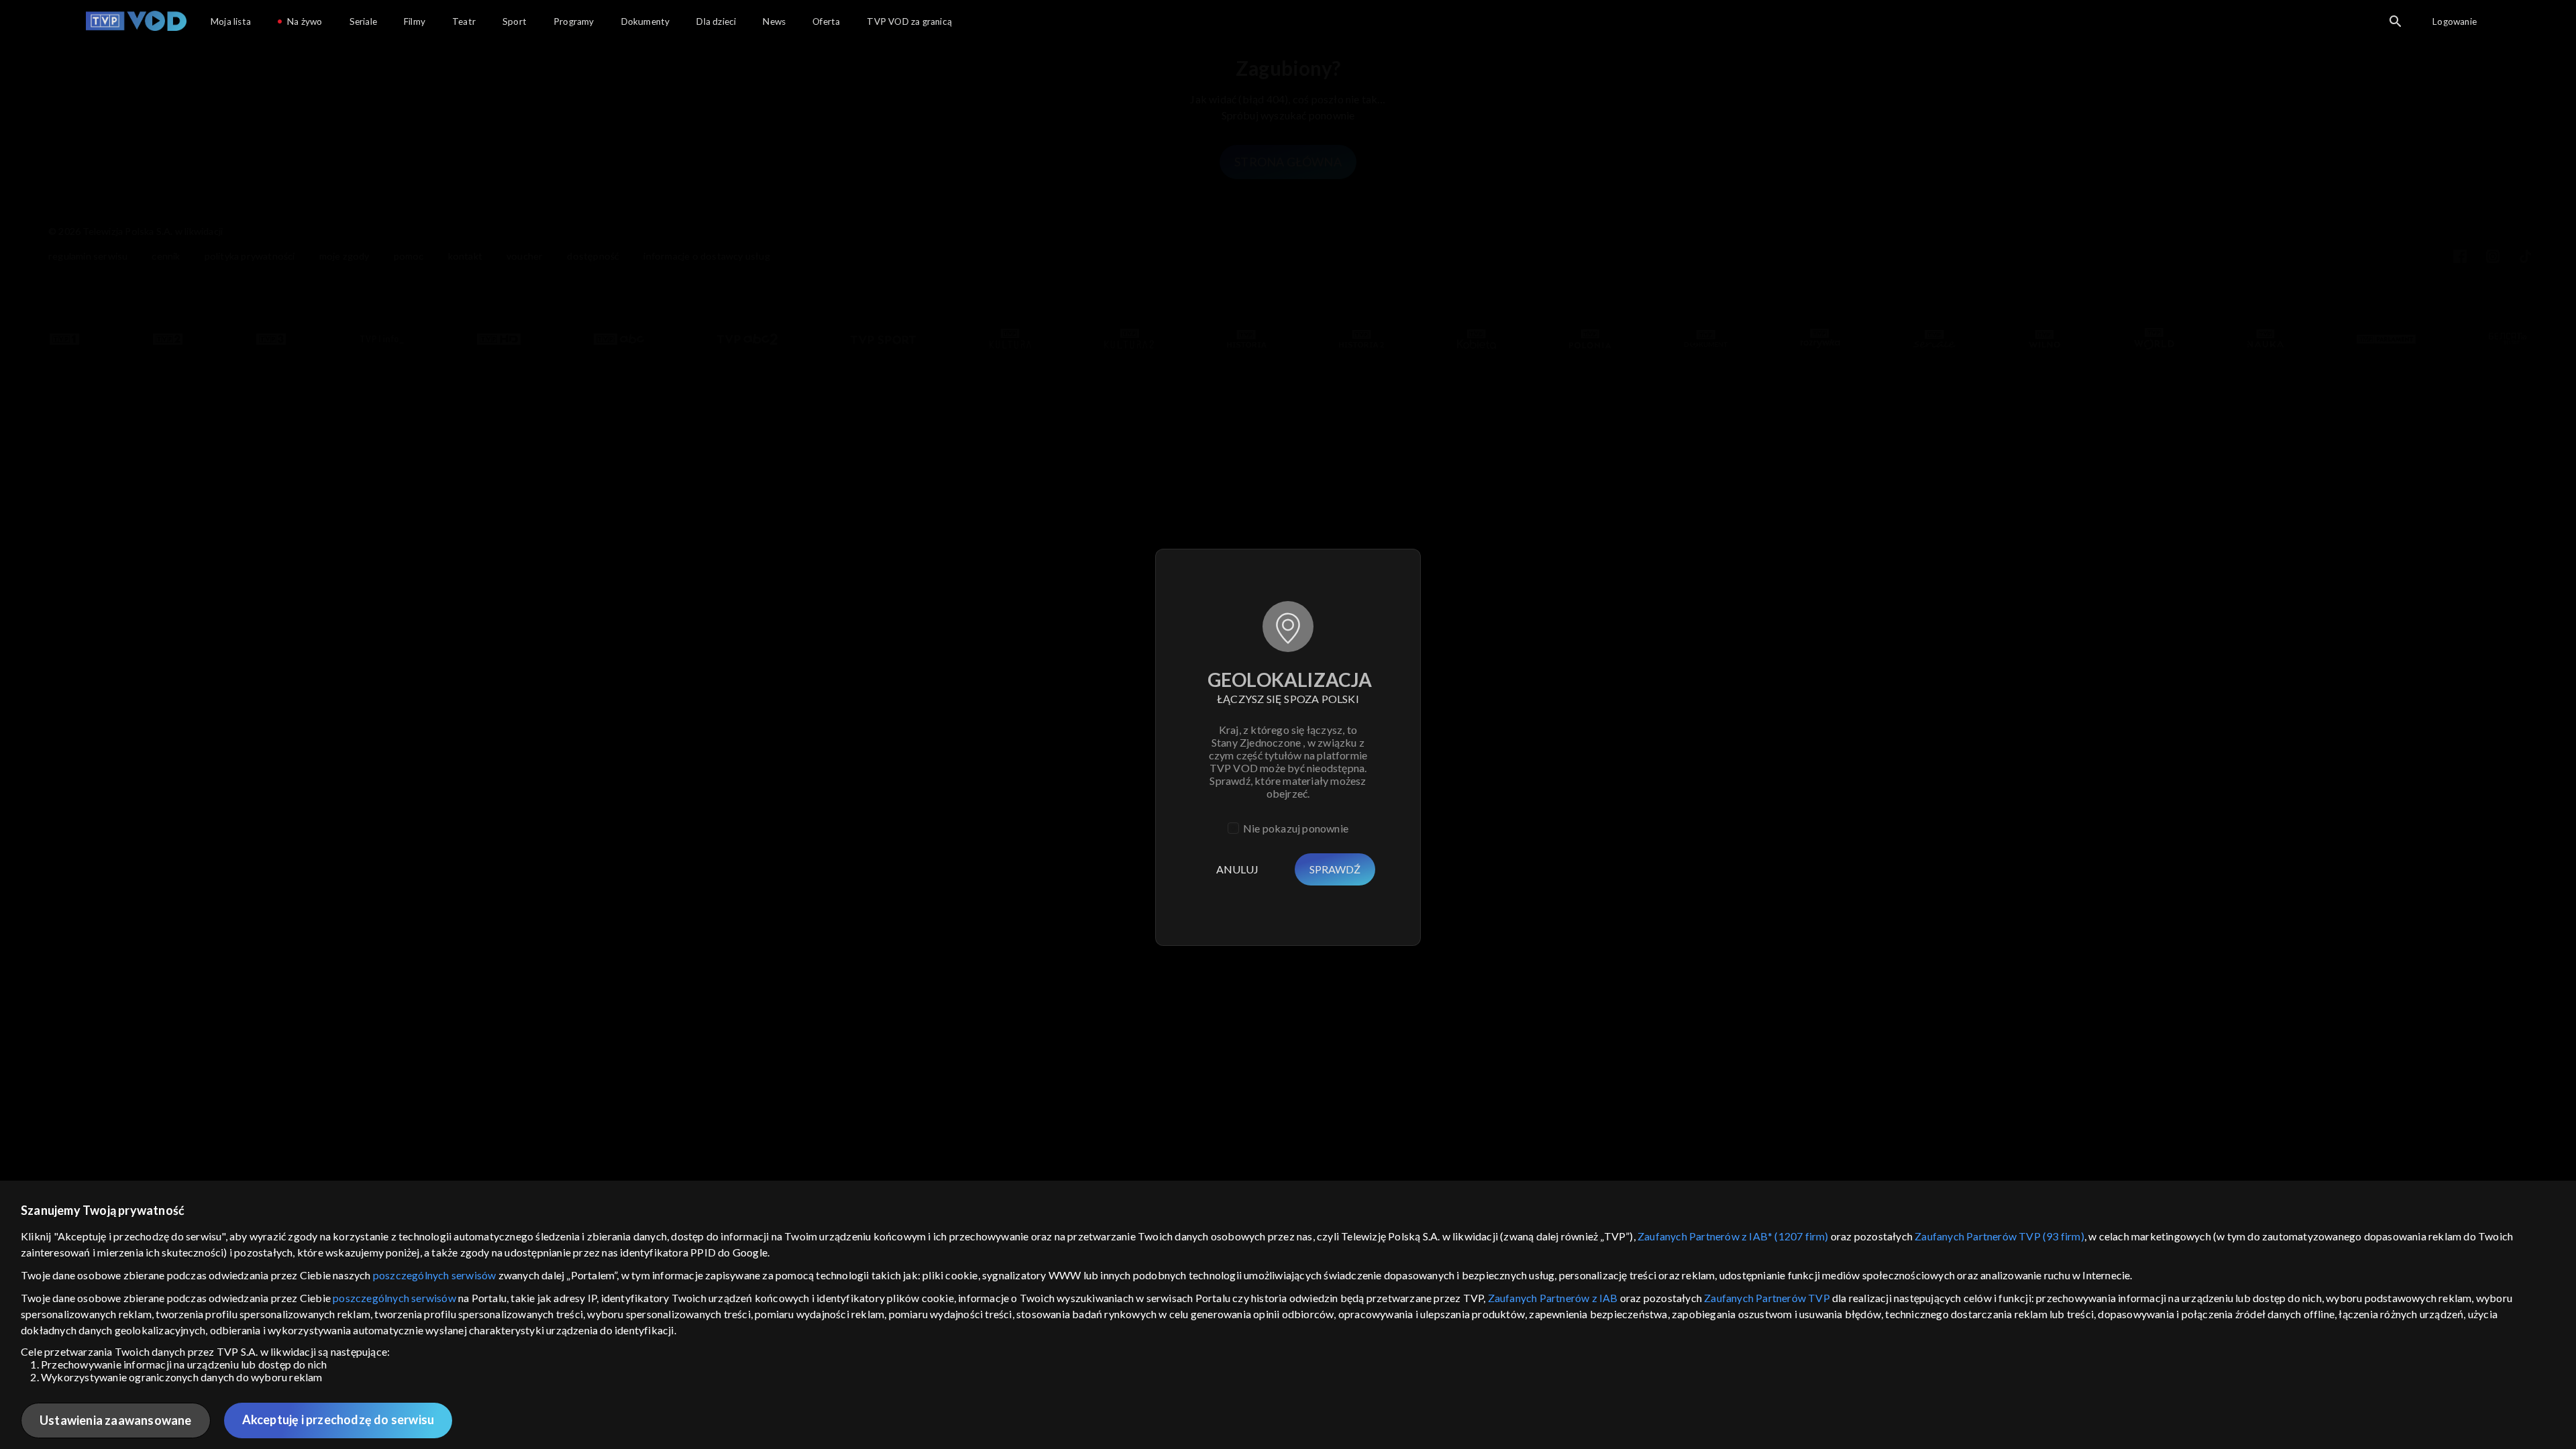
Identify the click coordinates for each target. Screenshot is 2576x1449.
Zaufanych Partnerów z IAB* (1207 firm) (1733, 1236)
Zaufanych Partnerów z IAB (1553, 1298)
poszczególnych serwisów (435, 1275)
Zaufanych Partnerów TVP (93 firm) (1999, 1236)
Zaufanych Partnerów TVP (1767, 1298)
